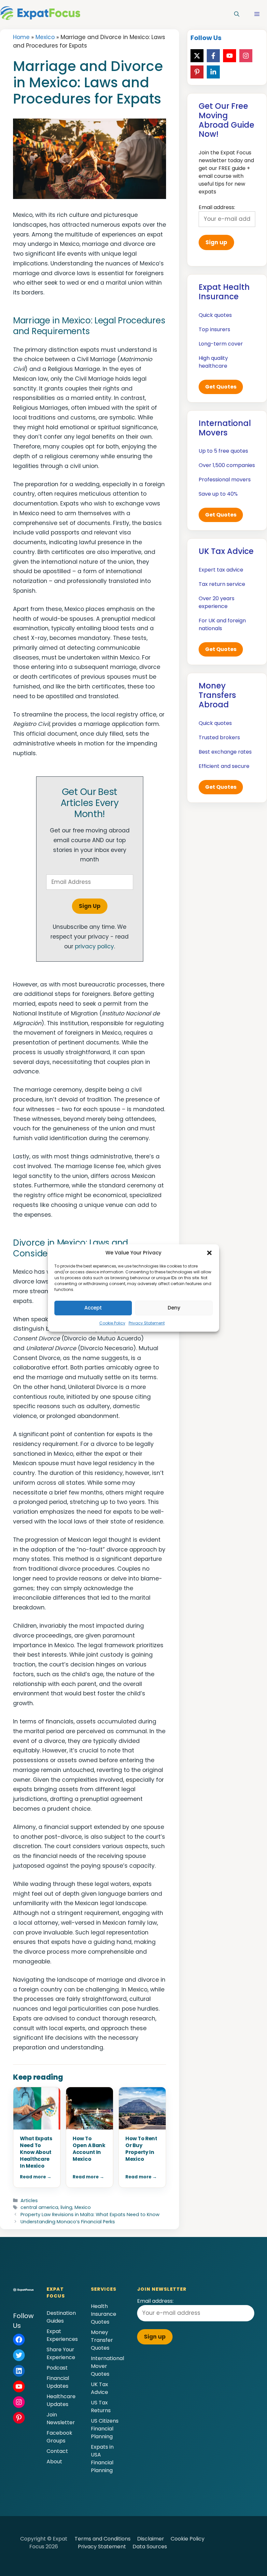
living (66, 2207)
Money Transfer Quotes (102, 2340)
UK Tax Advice (99, 2388)
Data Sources (150, 2547)
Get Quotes (221, 387)
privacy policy (94, 946)
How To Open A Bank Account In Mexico (89, 2149)
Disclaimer (151, 2539)
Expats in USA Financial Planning (102, 2459)
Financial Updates (58, 2382)
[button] (209, 1253)
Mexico (45, 37)
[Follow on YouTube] (230, 56)
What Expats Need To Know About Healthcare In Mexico (36, 2152)
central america (39, 2207)
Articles (29, 2201)
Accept (93, 1308)
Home (21, 37)
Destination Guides (61, 2317)
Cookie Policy (112, 1323)
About (54, 2462)
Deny (174, 1308)
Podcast (57, 2368)
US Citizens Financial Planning (105, 2429)
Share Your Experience (61, 2353)
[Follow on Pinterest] (197, 72)
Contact (57, 2451)
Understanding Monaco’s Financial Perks (68, 2222)
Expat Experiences (62, 2335)
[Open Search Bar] (237, 14)
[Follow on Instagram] (246, 56)
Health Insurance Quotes (104, 2314)
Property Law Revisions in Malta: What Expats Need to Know (90, 2215)
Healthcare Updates (61, 2400)
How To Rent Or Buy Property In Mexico (141, 2149)
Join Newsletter (61, 2419)
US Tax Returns (101, 2406)
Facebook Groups (59, 2437)
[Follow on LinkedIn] (213, 72)
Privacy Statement (147, 1323)
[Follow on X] (197, 56)
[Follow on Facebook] (213, 56)
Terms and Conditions (103, 2539)
